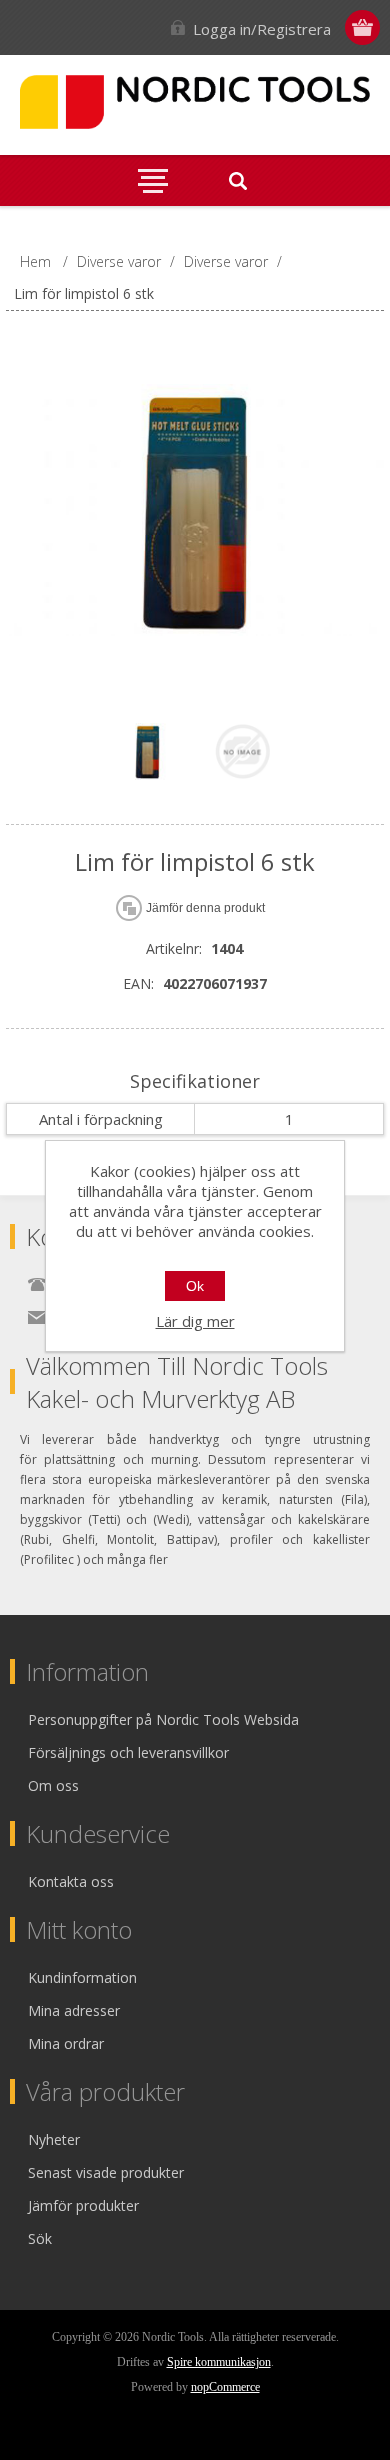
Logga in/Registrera (262, 29)
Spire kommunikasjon (219, 2362)
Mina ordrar (66, 2043)
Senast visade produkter (106, 2172)
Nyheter (54, 2139)
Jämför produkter (83, 2205)
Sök (40, 2238)
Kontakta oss (71, 1881)
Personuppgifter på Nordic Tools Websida (163, 1719)
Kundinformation (82, 1977)
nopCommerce (225, 2387)
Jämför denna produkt (205, 908)
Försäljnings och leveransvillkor (128, 1752)
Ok (195, 1286)
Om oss (53, 1785)
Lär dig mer (195, 1321)
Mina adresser (74, 2010)
